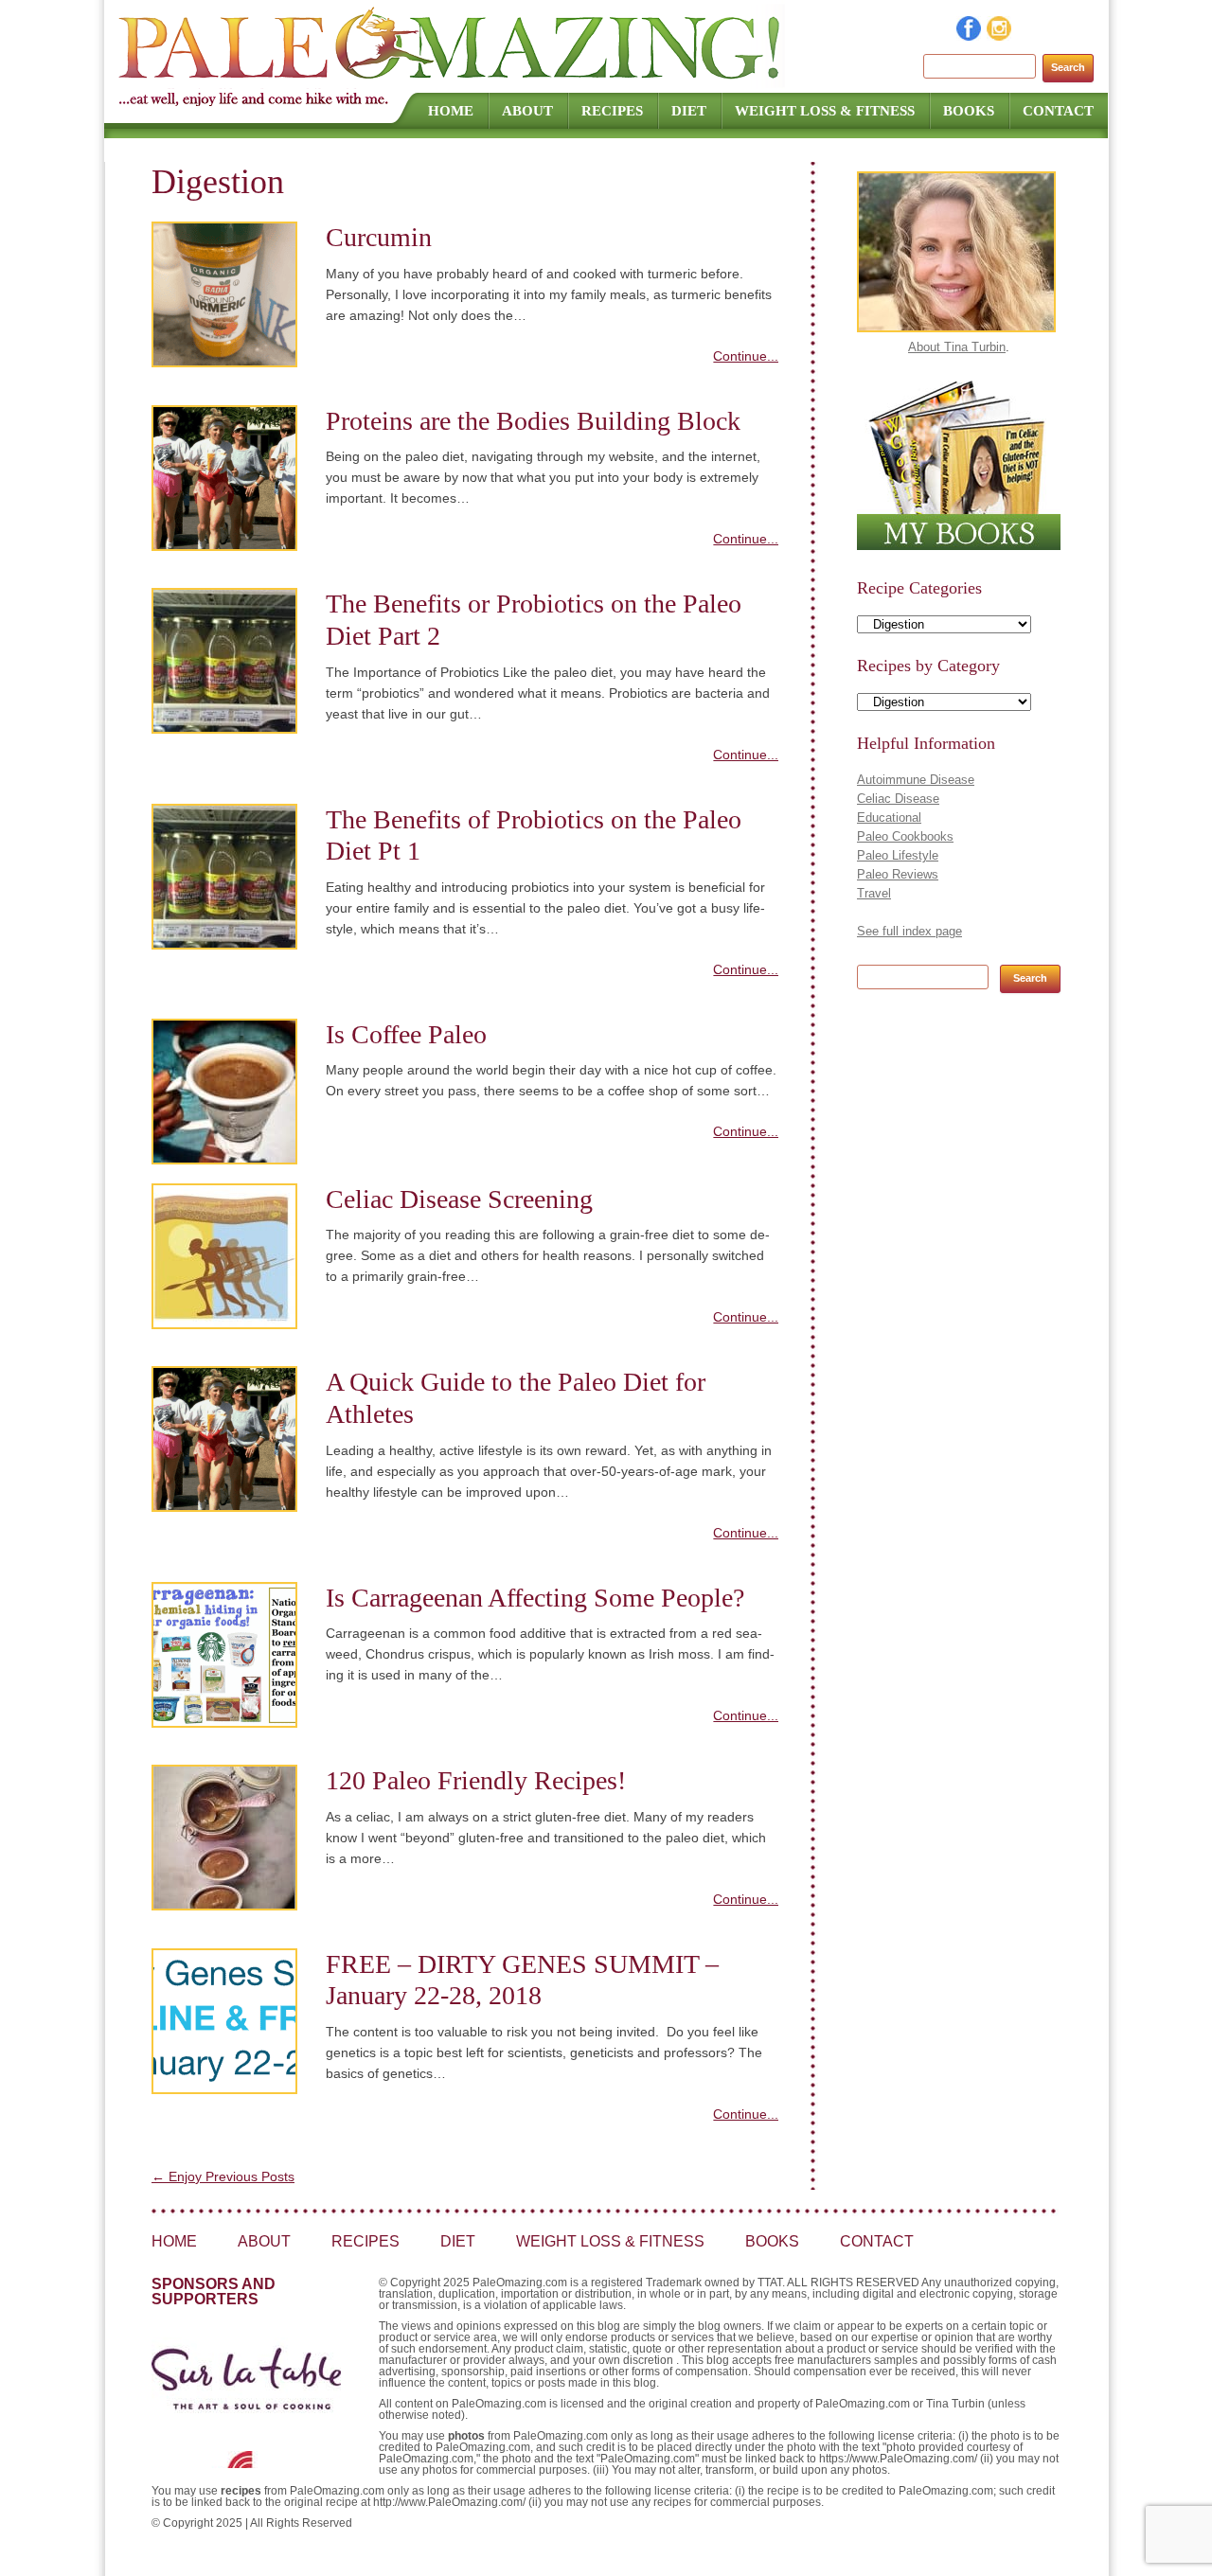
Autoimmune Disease (916, 780)
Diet (689, 111)
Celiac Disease (898, 799)
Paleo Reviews (898, 874)
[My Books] (959, 546)
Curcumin (379, 237)
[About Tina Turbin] (956, 328)
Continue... (746, 356)
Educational (889, 817)
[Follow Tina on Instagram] (1000, 36)
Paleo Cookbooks (905, 836)
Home (451, 111)
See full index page (909, 931)
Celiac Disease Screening (459, 1199)
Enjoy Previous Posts (223, 2176)
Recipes (612, 111)
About (527, 111)
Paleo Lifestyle (898, 855)
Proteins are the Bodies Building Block (533, 421)
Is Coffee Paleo (406, 1034)
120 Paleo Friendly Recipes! (476, 1780)
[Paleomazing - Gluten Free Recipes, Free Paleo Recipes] (452, 80)
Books (969, 111)
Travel (874, 893)
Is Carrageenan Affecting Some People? (535, 1598)
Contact (1058, 111)
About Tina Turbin (957, 347)
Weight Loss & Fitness (825, 111)
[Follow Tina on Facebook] (970, 36)
